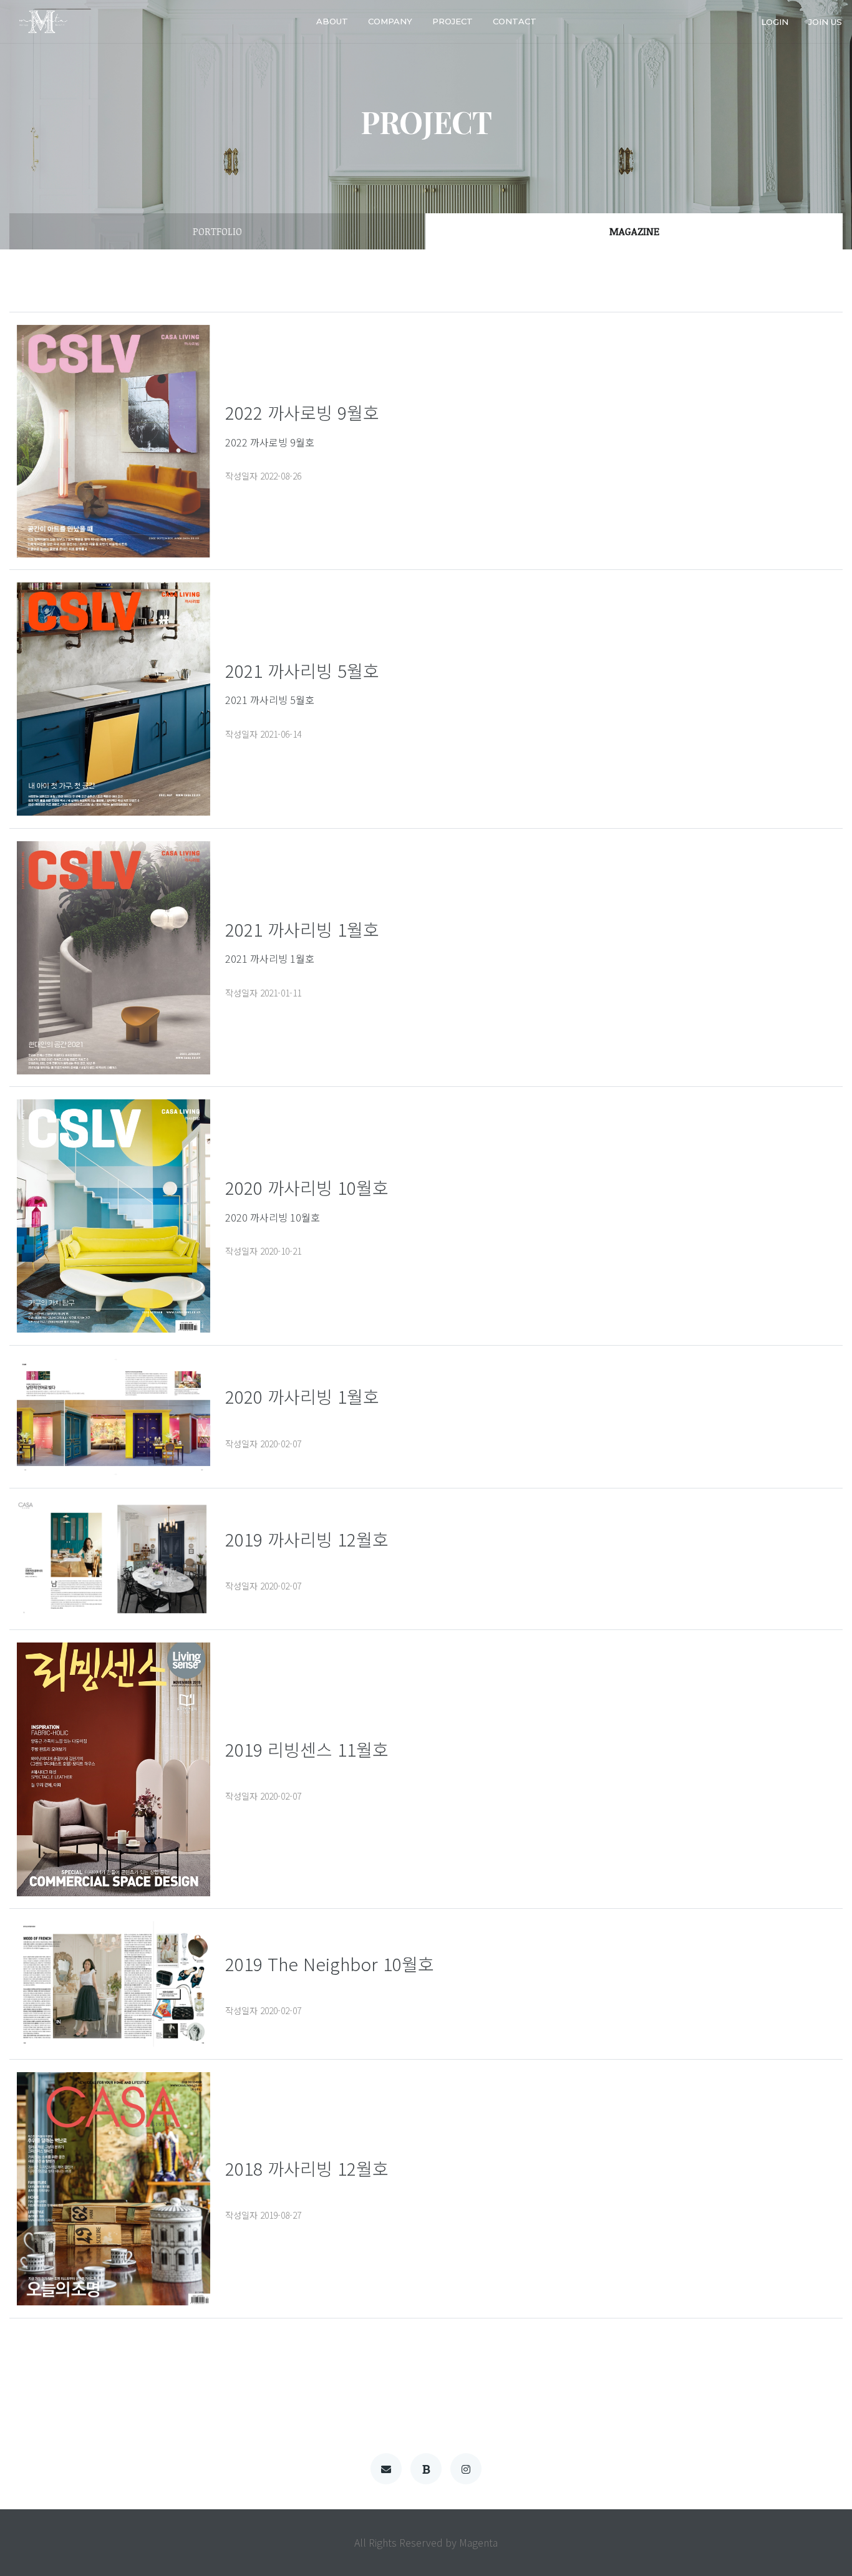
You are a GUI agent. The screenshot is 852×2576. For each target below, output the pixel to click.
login (775, 21)
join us (825, 21)
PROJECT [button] (453, 21)
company (390, 21)
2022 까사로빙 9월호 (270, 442)
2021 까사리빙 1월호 (270, 958)
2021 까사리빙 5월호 (270, 700)
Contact (515, 21)
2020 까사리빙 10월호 (273, 1217)
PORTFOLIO (217, 231)
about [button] (332, 21)
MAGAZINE (634, 231)
